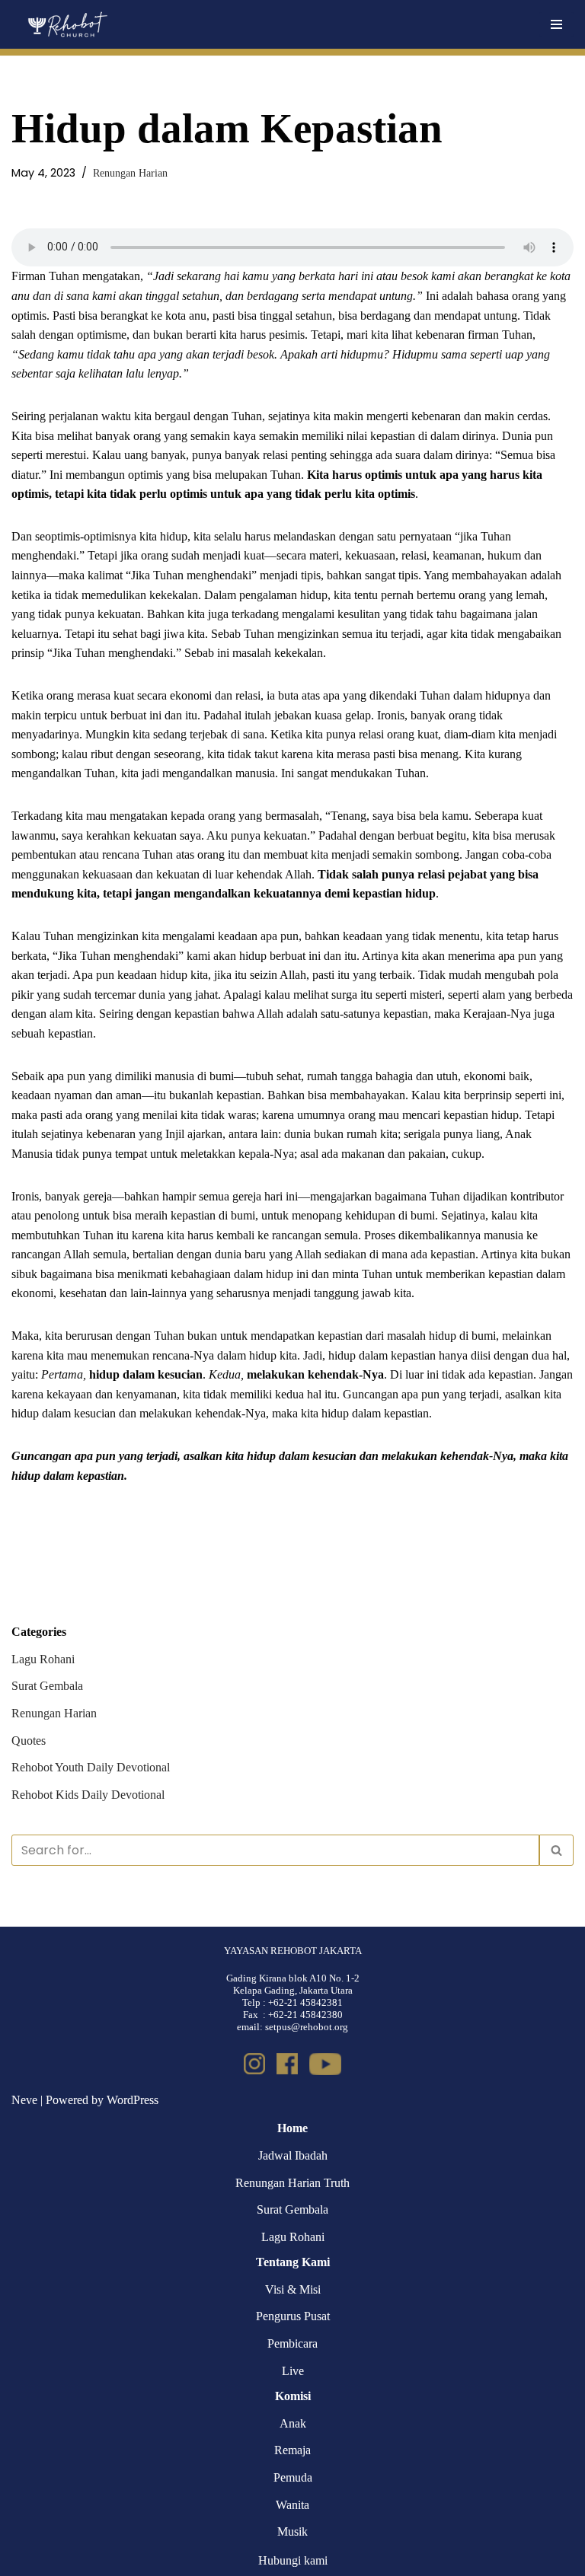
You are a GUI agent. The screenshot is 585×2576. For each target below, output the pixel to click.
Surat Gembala (47, 1686)
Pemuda (293, 2477)
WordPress (133, 2100)
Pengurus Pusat (293, 2316)
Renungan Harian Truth (292, 2183)
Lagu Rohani (43, 1659)
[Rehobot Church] (67, 24)
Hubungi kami (293, 2560)
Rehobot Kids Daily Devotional (88, 1795)
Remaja (292, 2450)
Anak (293, 2423)
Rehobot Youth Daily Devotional (91, 1767)
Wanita (292, 2505)
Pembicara (292, 2343)
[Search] (556, 1850)
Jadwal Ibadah (293, 2155)
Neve (24, 2100)
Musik (292, 2531)
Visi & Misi (293, 2289)
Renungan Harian (130, 173)
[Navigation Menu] (556, 24)
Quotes (29, 1741)
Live (293, 2371)
